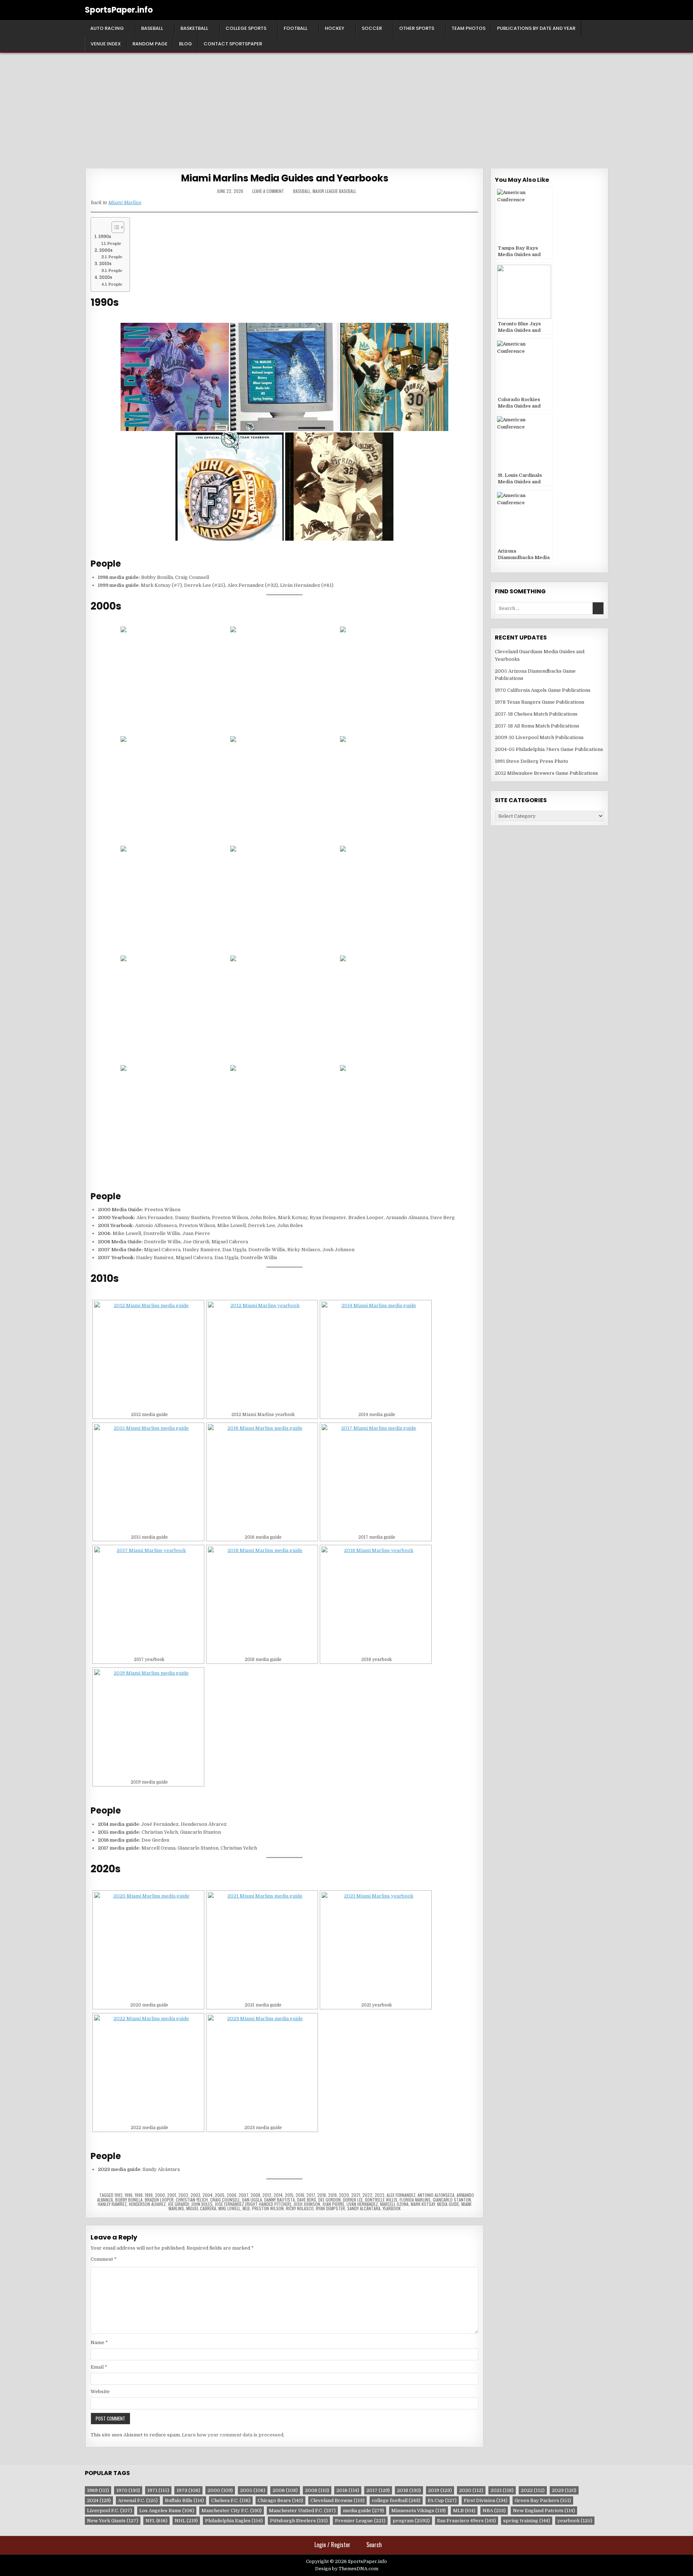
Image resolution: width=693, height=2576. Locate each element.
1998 (139, 2195)
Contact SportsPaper (233, 44)
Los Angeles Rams (167, 2511)
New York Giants (113, 2521)
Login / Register (332, 2545)
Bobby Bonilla (129, 2200)
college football (396, 2500)
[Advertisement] (346, 107)
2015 (289, 2195)
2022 (367, 2195)
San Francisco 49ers (467, 2521)
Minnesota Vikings (419, 2511)
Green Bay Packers (543, 2500)
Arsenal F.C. (138, 2500)
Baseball (152, 28)
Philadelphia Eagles (234, 2521)
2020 (344, 2195)
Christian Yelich (192, 2200)
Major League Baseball (334, 191)
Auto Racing (107, 28)
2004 (208, 2195)
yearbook (392, 2208)
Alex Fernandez (401, 2195)
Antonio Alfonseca (436, 2195)
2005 (220, 2195)
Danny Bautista (280, 2200)
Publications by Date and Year (536, 28)
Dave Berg (307, 2200)
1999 (149, 2195)
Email (99, 2367)
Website (100, 2392)
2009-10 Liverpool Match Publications (539, 737)
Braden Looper (159, 2200)
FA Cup (442, 2500)
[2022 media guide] (148, 2069)
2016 (300, 2195)
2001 (172, 2195)
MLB (246, 2208)
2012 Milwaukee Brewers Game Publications (546, 773)
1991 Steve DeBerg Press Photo (531, 761)
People (114, 244)
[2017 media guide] (376, 1478)
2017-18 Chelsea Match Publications (536, 714)
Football (296, 28)
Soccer (372, 28)
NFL (156, 2521)
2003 (195, 2195)
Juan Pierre (333, 2204)
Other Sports (417, 28)
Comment (104, 2259)
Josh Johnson (307, 2204)
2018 (322, 2195)
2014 (278, 2195)
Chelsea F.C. (231, 2500)
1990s (105, 237)
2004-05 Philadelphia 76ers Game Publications (549, 749)
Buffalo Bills (184, 2500)
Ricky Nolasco (300, 2208)
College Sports (246, 28)
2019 (332, 2195)
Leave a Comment (268, 191)
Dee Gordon (330, 2200)
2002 (183, 2195)
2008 (255, 2195)
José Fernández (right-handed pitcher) (253, 2204)
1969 (98, 2490)
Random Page (150, 44)
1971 (158, 2490)
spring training (527, 2521)
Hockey (335, 28)
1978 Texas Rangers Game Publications (540, 702)
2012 (267, 2195)
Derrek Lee (353, 2200)
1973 (188, 2490)
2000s (106, 250)
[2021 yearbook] (376, 1946)
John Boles (202, 2204)
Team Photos (468, 28)
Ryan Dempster (330, 2208)
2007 (243, 2195)
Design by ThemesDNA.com (347, 2569)
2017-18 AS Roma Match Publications (537, 726)
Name (99, 2342)
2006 (232, 2195)
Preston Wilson (268, 2208)
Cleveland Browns (337, 2500)
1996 (128, 2195)
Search (374, 2545)
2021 (356, 2195)
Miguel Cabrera (201, 2208)
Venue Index (106, 44)
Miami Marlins (125, 203)
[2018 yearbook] (376, 1601)
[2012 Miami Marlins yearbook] (262, 1356)
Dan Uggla (252, 2200)
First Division (486, 2500)
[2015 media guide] (148, 1478)
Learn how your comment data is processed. (233, 2435)
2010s (105, 264)
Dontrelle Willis (381, 2200)
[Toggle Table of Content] (114, 227)
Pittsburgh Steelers (299, 2521)
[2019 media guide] (148, 1723)
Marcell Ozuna (394, 2204)
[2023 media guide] (262, 2069)
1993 (118, 2195)
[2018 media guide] (262, 1601)
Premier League (360, 2521)
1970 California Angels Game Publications (543, 690)
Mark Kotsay (423, 2204)
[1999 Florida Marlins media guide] (339, 487)
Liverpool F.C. (110, 2511)
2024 (99, 2500)
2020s (106, 277)
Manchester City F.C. (232, 2511)
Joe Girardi (178, 2204)
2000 (160, 2195)
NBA (494, 2511)
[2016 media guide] (262, 1478)
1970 (128, 2490)
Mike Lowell (229, 2208)
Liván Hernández (362, 2204)
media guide (448, 2204)
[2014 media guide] (376, 1356)
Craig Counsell (225, 2200)
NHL (186, 2521)
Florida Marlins (415, 2200)
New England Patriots (544, 2511)
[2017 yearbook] (148, 1601)
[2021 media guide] (262, 1946)
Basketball (194, 28)
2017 (311, 2195)
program (411, 2521)
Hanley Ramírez (112, 2204)
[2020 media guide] (148, 1946)
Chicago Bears (280, 2500)
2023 (380, 2195)
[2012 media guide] (148, 1356)
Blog (186, 44)
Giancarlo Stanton (452, 2200)
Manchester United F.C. (302, 2511)
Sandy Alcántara (364, 2208)
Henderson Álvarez (147, 2204)
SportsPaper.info (119, 10)
